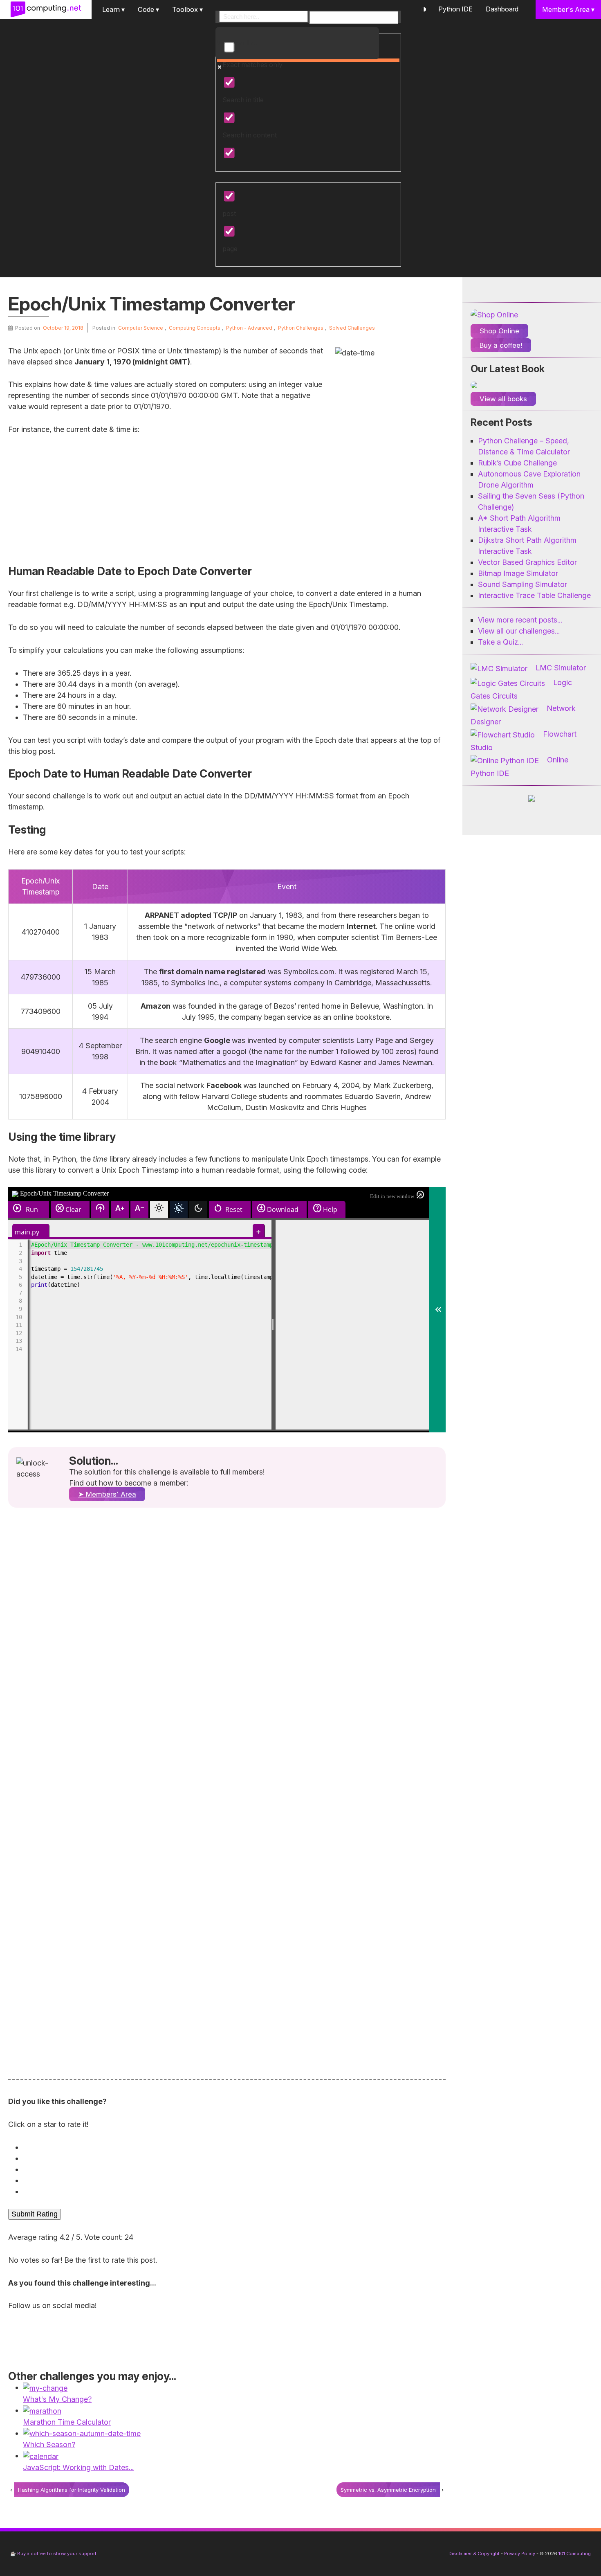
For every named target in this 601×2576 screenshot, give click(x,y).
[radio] (229, 2147)
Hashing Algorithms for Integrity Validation (72, 2490)
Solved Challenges (352, 328)
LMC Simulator (561, 668)
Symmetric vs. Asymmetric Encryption (388, 2490)
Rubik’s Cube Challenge (517, 463)
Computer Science (141, 328)
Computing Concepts (195, 328)
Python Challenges (301, 328)
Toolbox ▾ (187, 9)
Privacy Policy (520, 2554)
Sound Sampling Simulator (523, 584)
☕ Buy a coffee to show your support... (55, 2554)
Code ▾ (148, 9)
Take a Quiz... (500, 642)
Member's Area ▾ (568, 9)
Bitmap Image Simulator (518, 573)
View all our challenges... (519, 631)
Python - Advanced (249, 328)
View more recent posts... (520, 620)
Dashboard (502, 9)
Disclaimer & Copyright (474, 2554)
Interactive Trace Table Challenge (534, 595)
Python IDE (455, 9)
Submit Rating (35, 2214)
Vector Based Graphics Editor (527, 562)
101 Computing (574, 2554)
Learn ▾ (113, 9)
